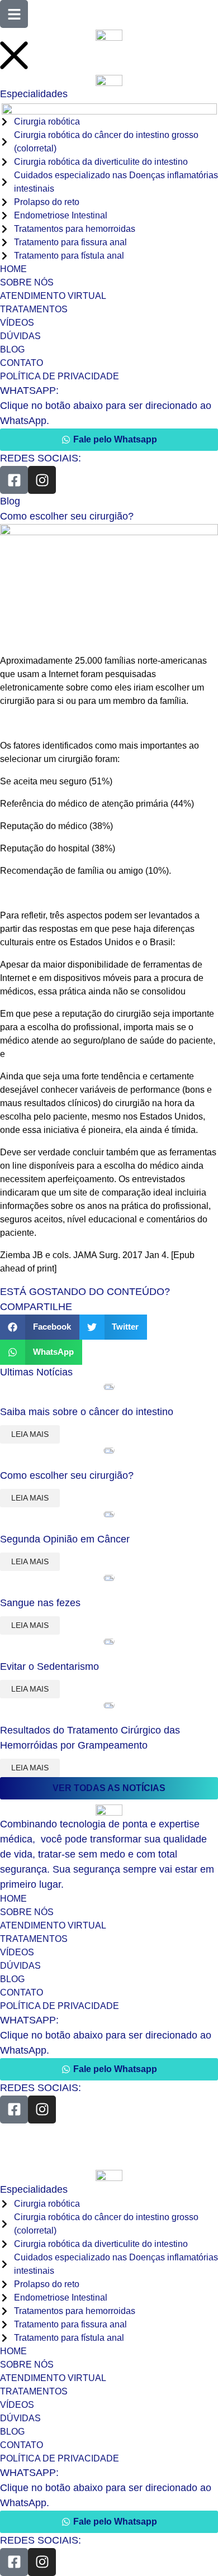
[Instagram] (42, 480)
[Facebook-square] (14, 480)
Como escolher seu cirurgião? (67, 1475)
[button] (40, 1327)
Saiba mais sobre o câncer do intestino (87, 1412)
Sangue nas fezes (40, 1603)
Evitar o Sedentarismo (49, 1666)
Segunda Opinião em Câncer (65, 1539)
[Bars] (14, 14)
